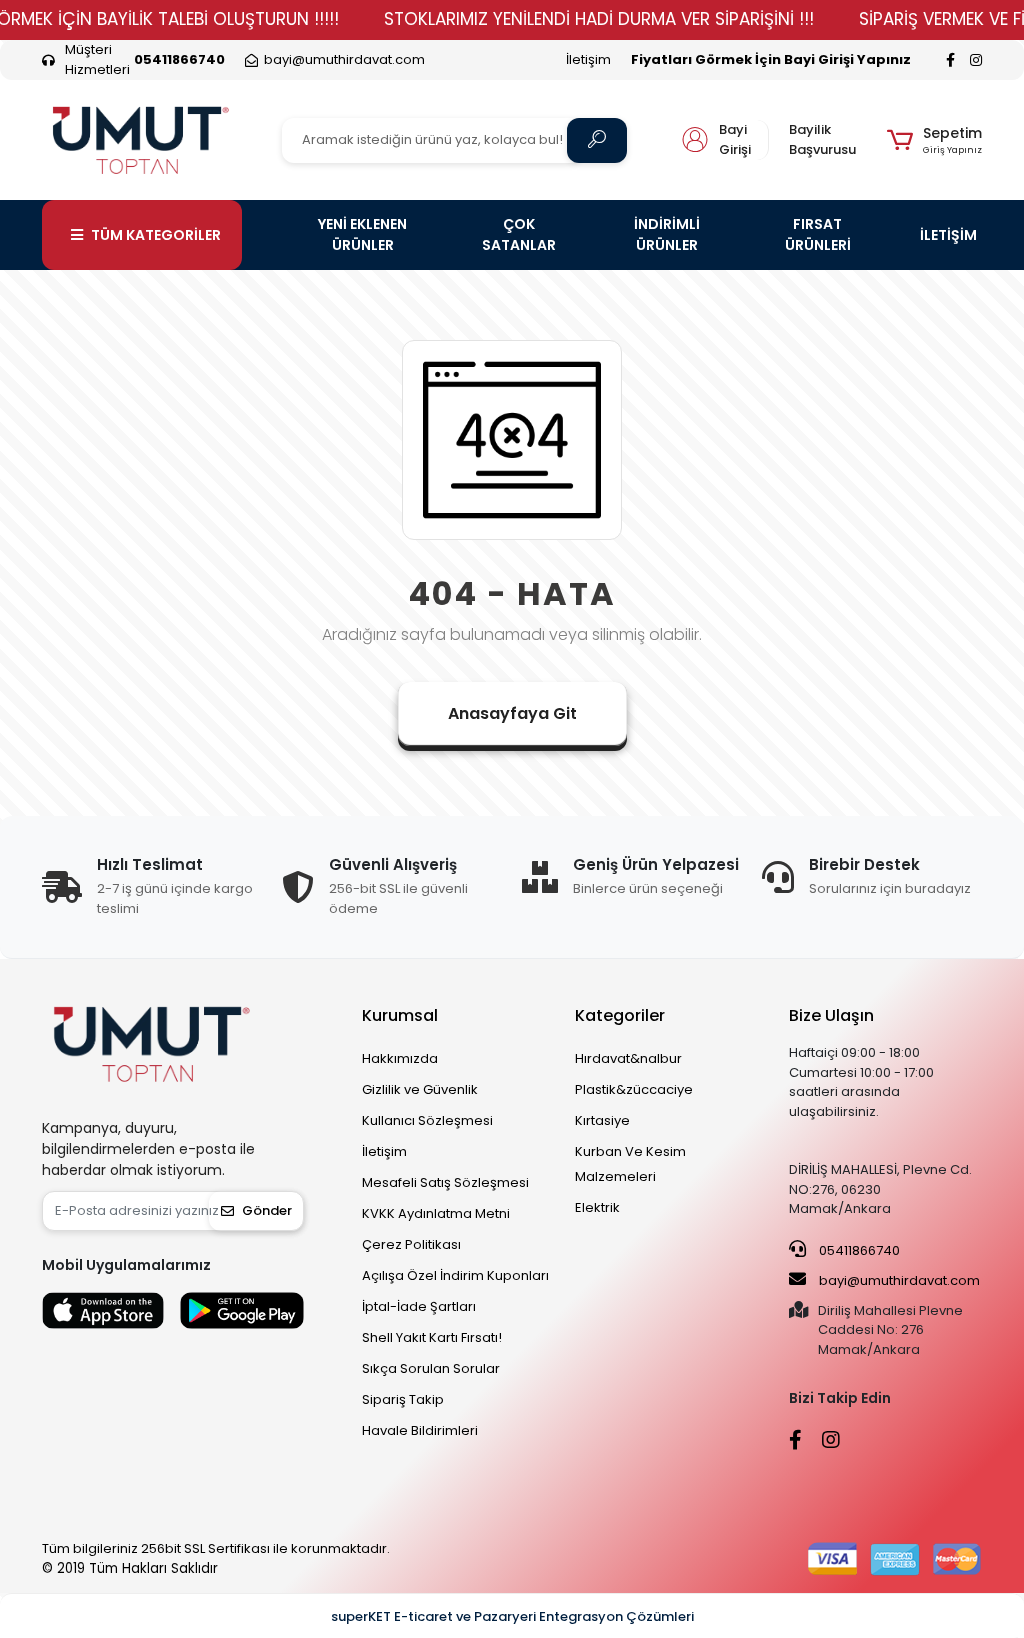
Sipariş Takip (403, 1399)
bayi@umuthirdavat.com (898, 1280)
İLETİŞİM (948, 235)
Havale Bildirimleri (420, 1430)
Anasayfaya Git (512, 713)
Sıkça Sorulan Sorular (431, 1368)
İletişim (588, 59)
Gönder (267, 1210)
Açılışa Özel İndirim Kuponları (455, 1275)
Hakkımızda (400, 1058)
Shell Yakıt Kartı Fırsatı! (432, 1337)
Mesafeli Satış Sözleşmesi (445, 1182)
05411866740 (858, 1250)
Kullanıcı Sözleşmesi (427, 1120)
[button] (934, 140)
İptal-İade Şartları (419, 1306)
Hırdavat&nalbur (628, 1058)
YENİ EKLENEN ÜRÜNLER (362, 234)
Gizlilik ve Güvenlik (420, 1089)
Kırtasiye (602, 1120)
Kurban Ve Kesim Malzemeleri (630, 1164)
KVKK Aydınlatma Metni (436, 1213)
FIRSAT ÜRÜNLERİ (818, 234)
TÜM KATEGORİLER (156, 235)
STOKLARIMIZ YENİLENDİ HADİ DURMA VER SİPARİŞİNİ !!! (599, 19)
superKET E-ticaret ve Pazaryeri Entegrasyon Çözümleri (512, 1616)
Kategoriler (620, 1015)
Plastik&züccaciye (634, 1089)
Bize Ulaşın (831, 1015)
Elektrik (597, 1207)
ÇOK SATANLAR (519, 234)
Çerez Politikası (411, 1244)
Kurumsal (400, 1015)
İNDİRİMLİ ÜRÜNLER (667, 234)
